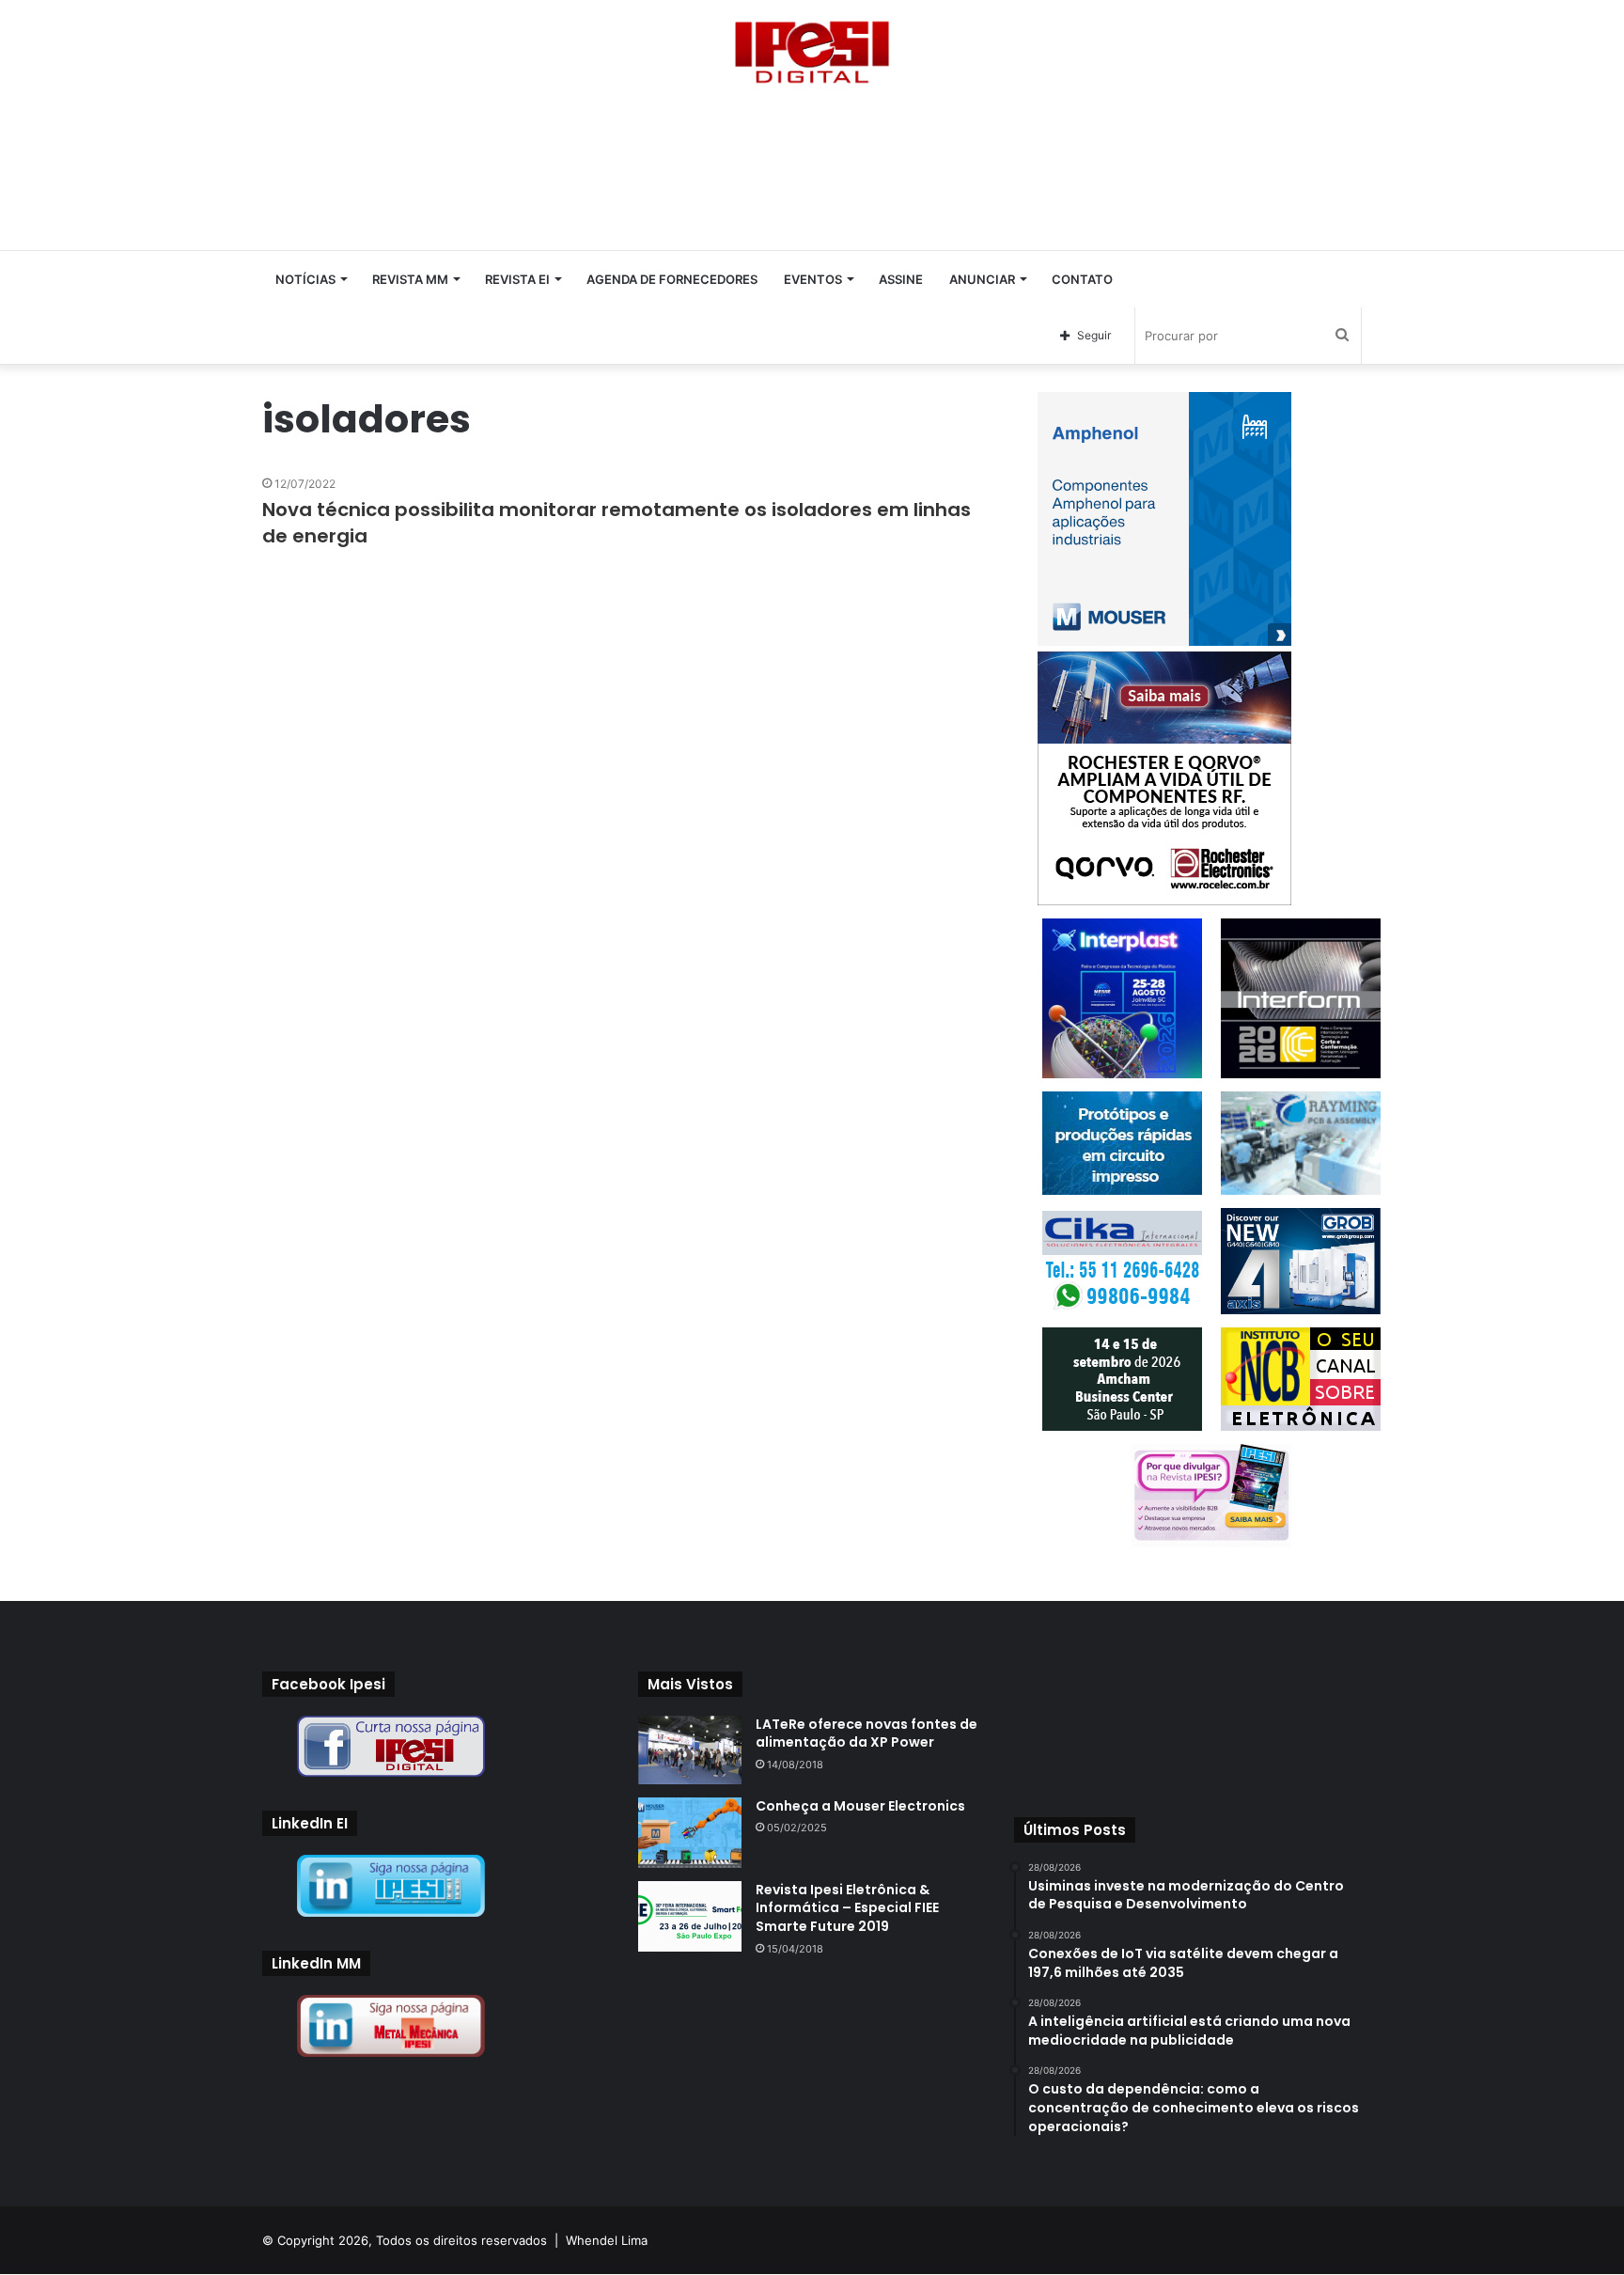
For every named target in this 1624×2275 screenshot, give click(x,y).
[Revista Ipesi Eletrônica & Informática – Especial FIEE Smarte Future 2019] (690, 1916)
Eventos (813, 279)
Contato (1082, 279)
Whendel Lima (607, 2240)
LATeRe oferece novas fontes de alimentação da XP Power (867, 1734)
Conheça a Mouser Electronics (860, 1806)
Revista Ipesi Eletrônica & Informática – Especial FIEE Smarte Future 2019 (847, 1908)
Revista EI (517, 279)
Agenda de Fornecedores (672, 279)
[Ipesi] (812, 47)
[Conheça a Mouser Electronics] (690, 1833)
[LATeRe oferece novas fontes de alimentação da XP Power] (690, 1750)
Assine (901, 279)
